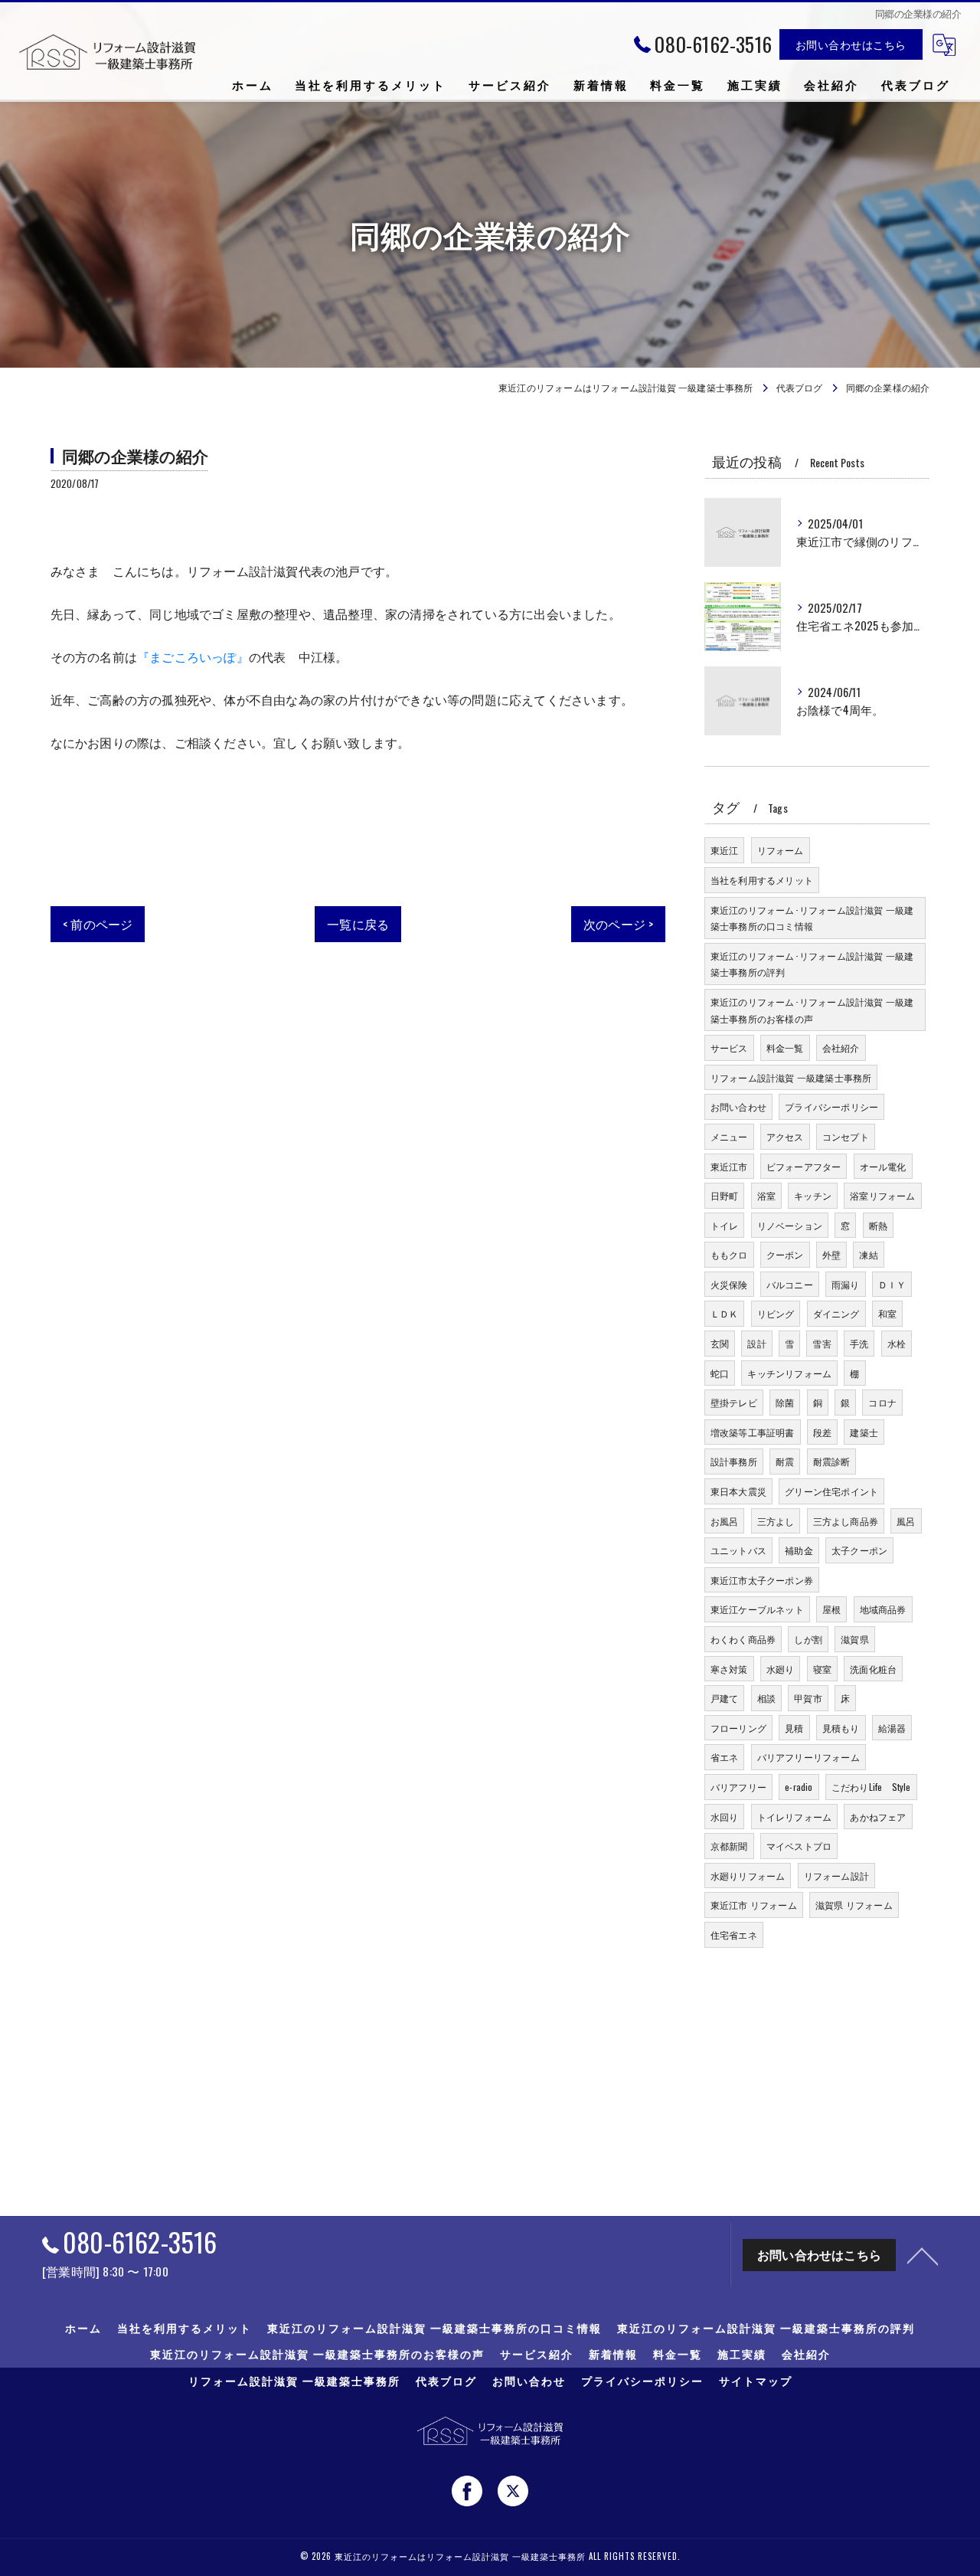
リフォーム (781, 850)
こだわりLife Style (871, 1787)
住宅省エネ (734, 1934)
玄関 (720, 1343)
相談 (766, 1698)
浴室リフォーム (882, 1195)
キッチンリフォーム (789, 1373)
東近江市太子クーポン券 (762, 1580)
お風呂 (725, 1521)
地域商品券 (883, 1609)
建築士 (864, 1432)
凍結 (868, 1254)
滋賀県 (855, 1639)
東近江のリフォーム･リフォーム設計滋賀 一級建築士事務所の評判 (812, 964)
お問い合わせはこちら (851, 44)
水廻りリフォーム (748, 1876)
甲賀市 (808, 1698)
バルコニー (790, 1284)
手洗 (859, 1343)
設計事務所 (734, 1461)
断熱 (878, 1225)
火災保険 (729, 1284)
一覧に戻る (358, 924)
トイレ (725, 1225)
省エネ (725, 1757)
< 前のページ (98, 924)
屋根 (831, 1609)
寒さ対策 (729, 1669)
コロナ (882, 1402)
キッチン (813, 1195)
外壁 (831, 1254)
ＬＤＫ (725, 1313)
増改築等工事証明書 (753, 1432)
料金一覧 (785, 1047)
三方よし (776, 1521)
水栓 (897, 1343)
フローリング (738, 1728)
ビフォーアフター (804, 1166)
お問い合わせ (738, 1106)
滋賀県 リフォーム (854, 1905)
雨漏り (846, 1284)
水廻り (781, 1669)
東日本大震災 (738, 1491)
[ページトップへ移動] (923, 2255)
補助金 (799, 1550)
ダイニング (836, 1313)
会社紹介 (841, 1047)
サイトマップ (756, 2381)
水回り (725, 1817)
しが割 (808, 1639)
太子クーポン (859, 1550)
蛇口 (720, 1373)
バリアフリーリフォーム (808, 1757)
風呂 (906, 1521)
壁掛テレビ (734, 1402)
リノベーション (790, 1225)
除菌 (785, 1402)
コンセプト (846, 1136)
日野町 (725, 1195)
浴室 (766, 1195)
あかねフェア (878, 1817)
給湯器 (892, 1728)
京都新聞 (729, 1846)
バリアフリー (738, 1787)
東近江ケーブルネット (757, 1609)
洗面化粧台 (873, 1669)
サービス (729, 1047)
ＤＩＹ (892, 1284)
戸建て (725, 1698)
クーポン (785, 1254)
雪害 (822, 1343)
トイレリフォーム (795, 1817)
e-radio (799, 1787)
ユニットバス (738, 1550)
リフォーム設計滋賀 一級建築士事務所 (791, 1077)
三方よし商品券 (846, 1521)
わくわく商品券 (743, 1639)
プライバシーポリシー (831, 1106)
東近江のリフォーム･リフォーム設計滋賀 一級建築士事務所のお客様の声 (812, 1010)
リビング (776, 1313)
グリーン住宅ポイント (831, 1491)
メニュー (729, 1136)
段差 (822, 1432)
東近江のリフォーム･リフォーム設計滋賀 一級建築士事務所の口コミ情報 (812, 918)
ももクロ (729, 1254)
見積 (794, 1728)
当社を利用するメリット (762, 880)
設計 (756, 1343)
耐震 (785, 1461)
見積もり (841, 1728)
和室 (887, 1313)
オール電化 (883, 1166)
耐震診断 (832, 1461)
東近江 (725, 850)
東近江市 (729, 1166)
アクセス (785, 1136)
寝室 (822, 1669)
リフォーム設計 (836, 1876)
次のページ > (618, 924)
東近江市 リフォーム (754, 1905)
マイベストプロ (799, 1846)
